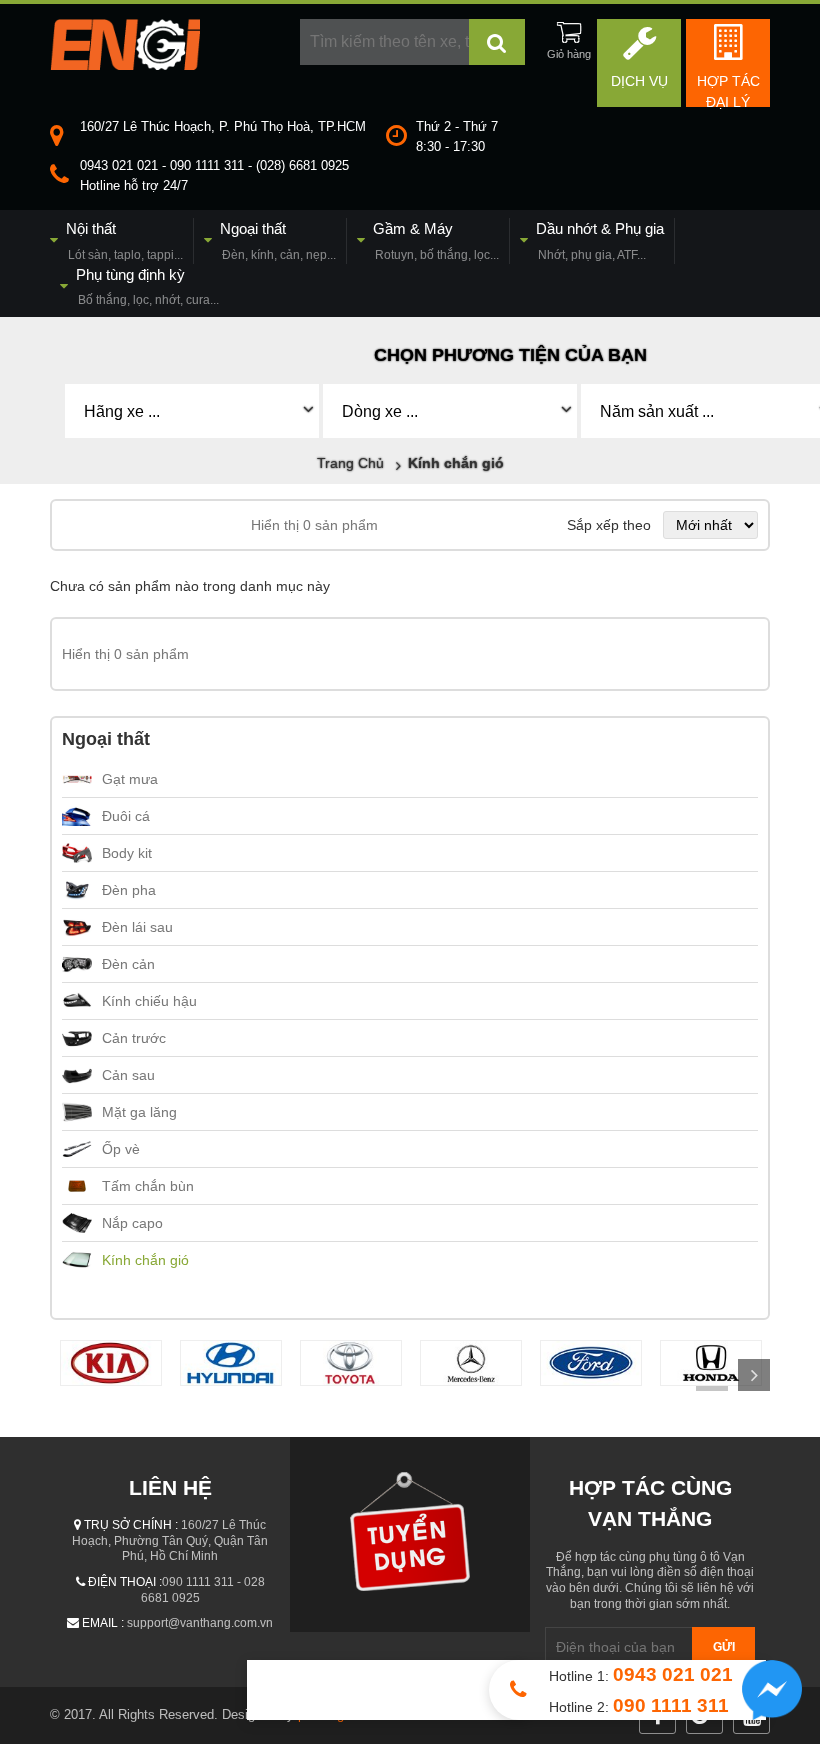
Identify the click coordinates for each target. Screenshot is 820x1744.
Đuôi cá (126, 816)
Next (754, 1375)
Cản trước (134, 1038)
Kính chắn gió (145, 1260)
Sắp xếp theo (609, 525)
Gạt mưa (130, 779)
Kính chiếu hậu (149, 1001)
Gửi (724, 1647)
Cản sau (128, 1075)
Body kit (127, 853)
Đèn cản (128, 964)
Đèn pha (129, 890)
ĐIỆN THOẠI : (125, 1582)
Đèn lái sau (137, 927)
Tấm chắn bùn (148, 1186)
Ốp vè (121, 1149)
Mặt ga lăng (139, 1112)
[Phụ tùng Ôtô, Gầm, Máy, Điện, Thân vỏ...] (125, 65)
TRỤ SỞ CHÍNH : (131, 1525)
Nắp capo (132, 1223)
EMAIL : (103, 1623)
